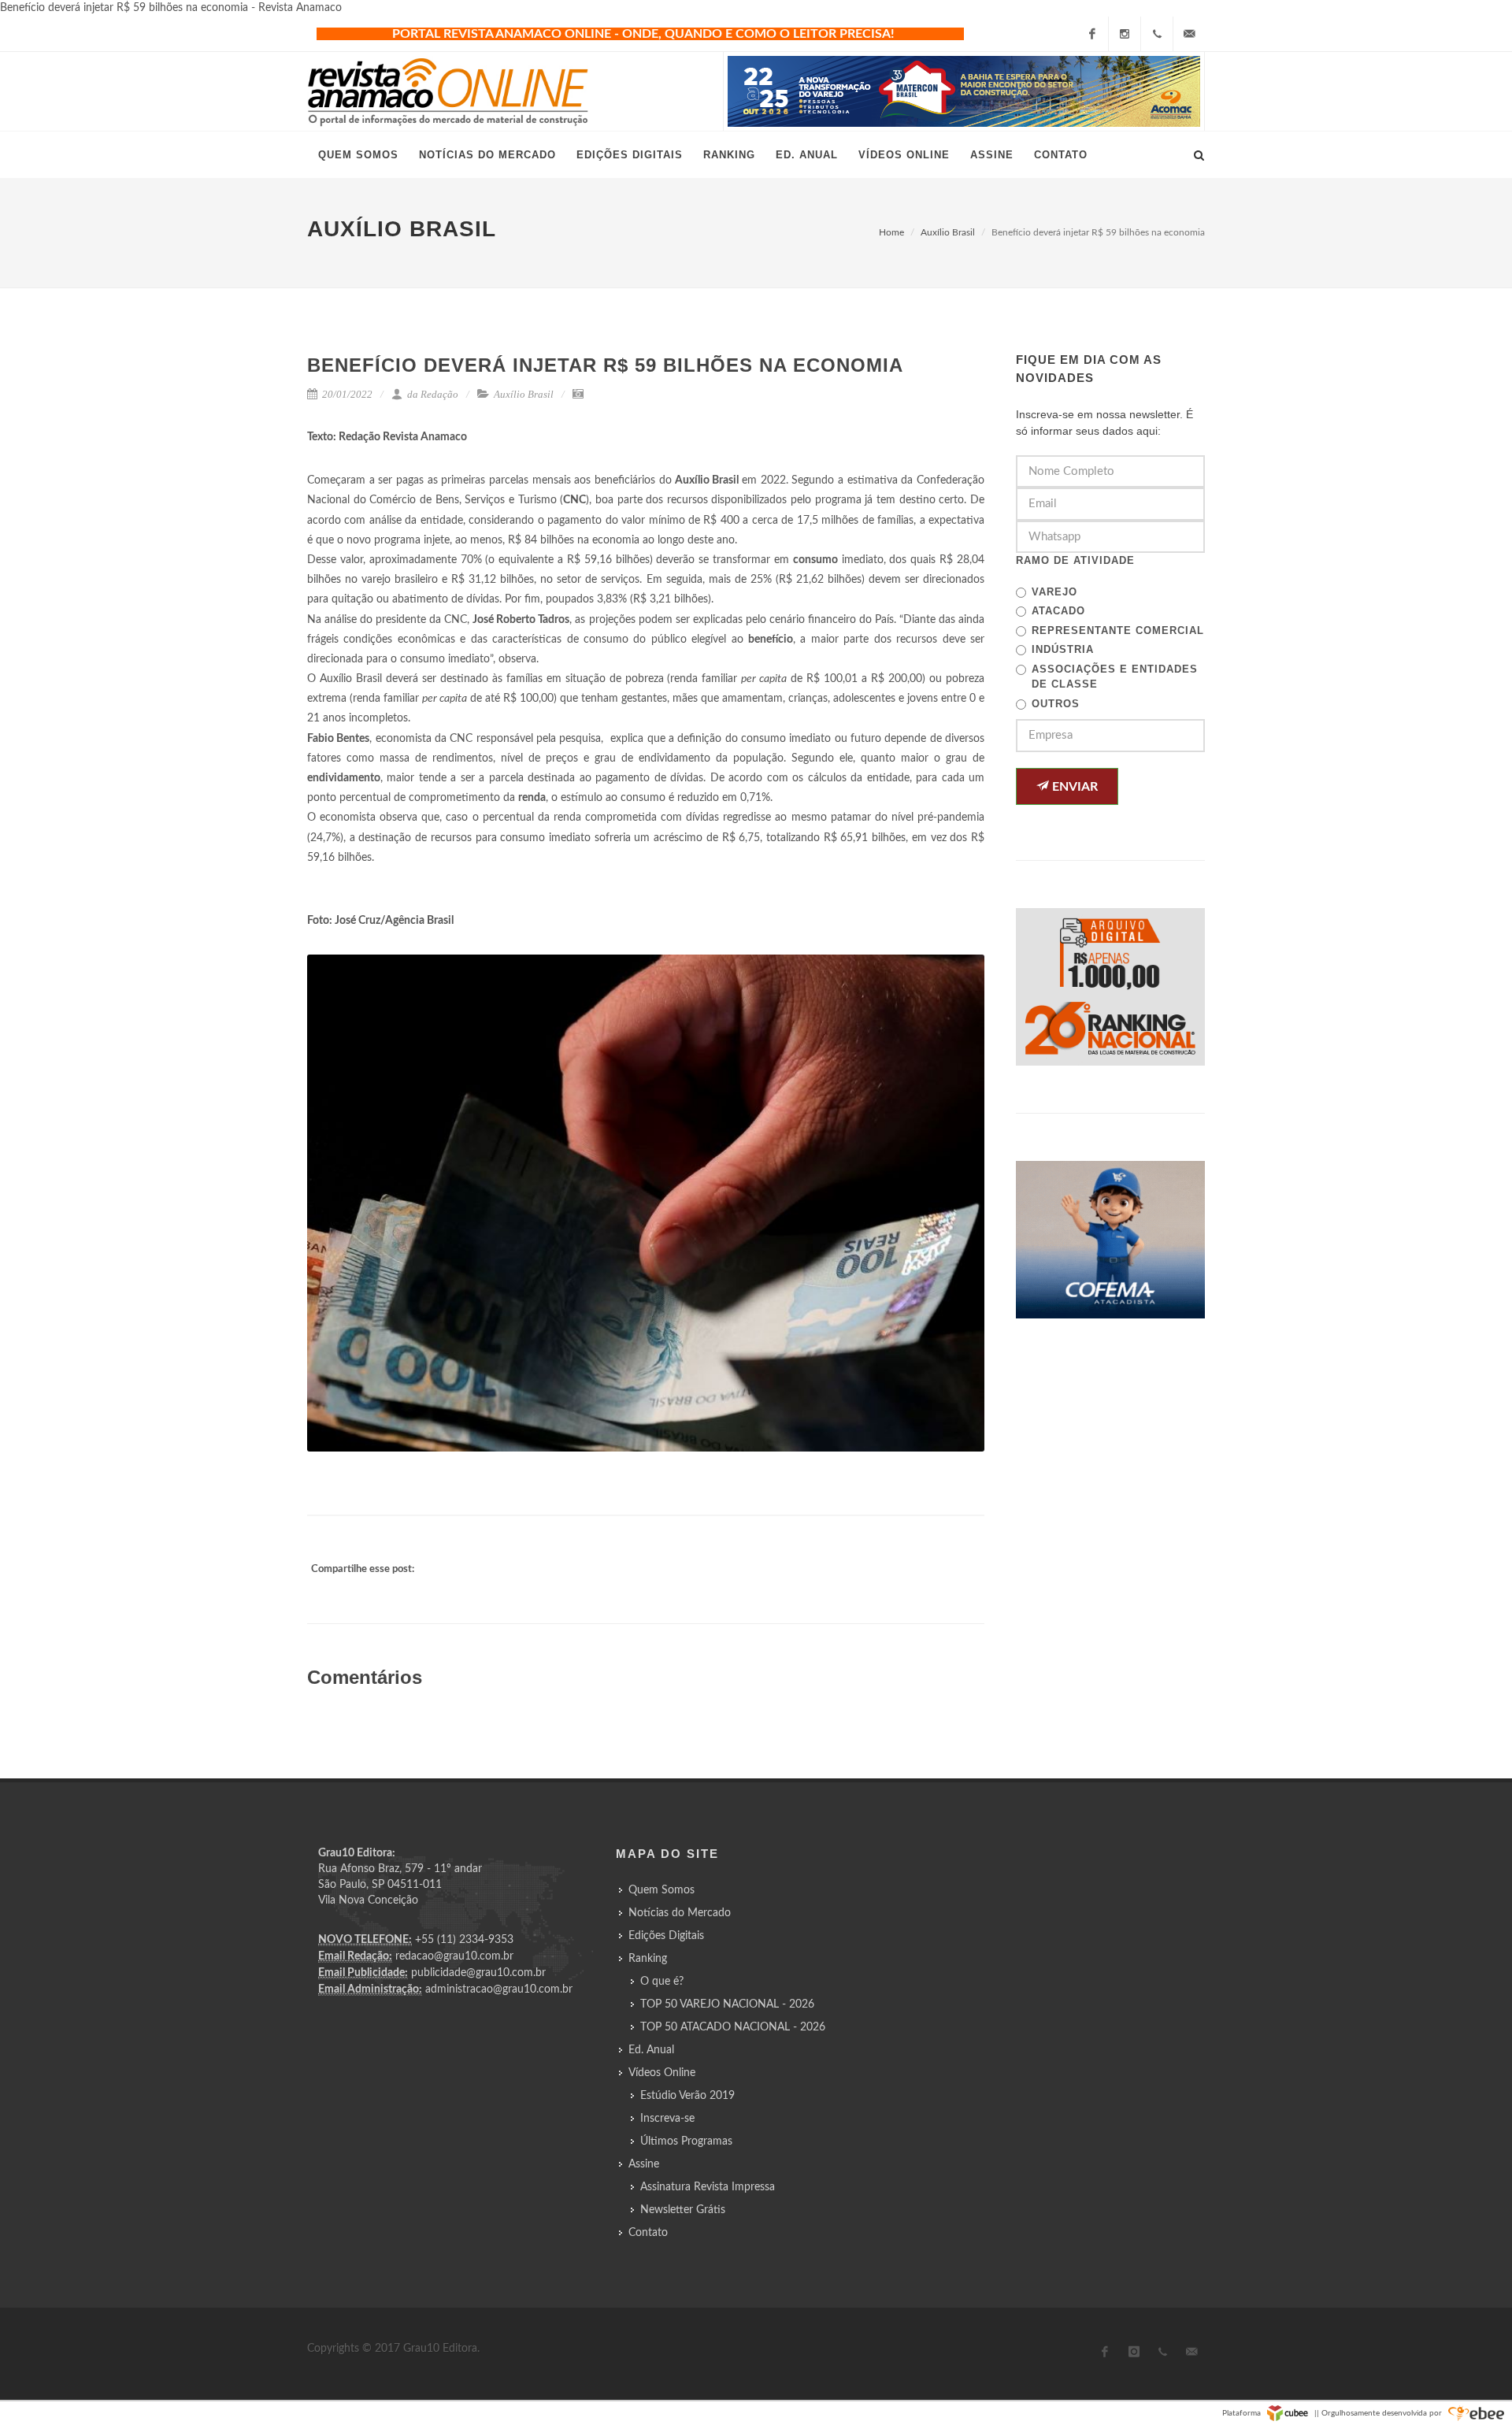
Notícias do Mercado (680, 1913)
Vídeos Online (662, 2073)
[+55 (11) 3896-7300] (1157, 34)
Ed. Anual (651, 2050)
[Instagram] (1125, 34)
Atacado (1058, 611)
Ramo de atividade (1075, 560)
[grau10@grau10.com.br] (1189, 34)
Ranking (648, 1959)
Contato (648, 2233)
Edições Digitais (666, 1936)
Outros (1056, 704)
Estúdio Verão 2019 (687, 2096)
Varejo (1054, 592)
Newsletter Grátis (683, 2210)
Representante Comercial (1118, 630)
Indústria (1063, 649)
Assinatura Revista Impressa (708, 2187)
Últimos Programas (686, 2141)
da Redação (432, 394)
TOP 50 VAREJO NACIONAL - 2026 (727, 2004)
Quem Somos (661, 1890)
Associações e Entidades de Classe (1115, 677)
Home (891, 232)
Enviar (1073, 787)
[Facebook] (1092, 34)
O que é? (662, 1982)
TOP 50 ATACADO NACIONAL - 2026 (733, 2027)
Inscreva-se (667, 2119)
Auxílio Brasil (948, 232)
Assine (644, 2164)
